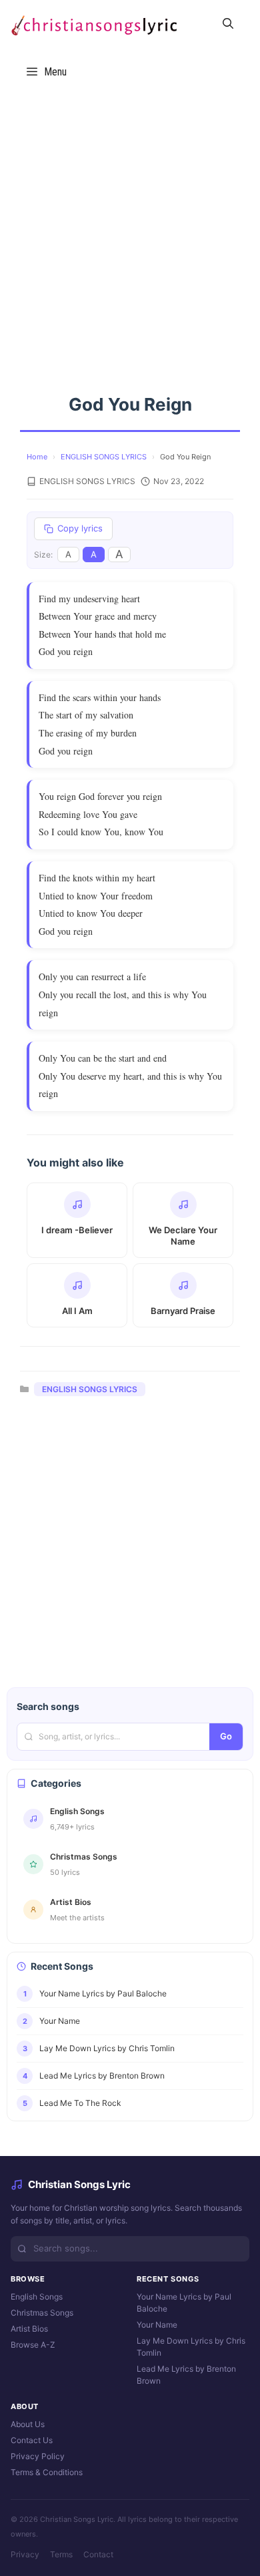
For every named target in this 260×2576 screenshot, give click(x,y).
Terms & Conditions (47, 2472)
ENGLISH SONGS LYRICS (104, 457)
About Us (28, 2424)
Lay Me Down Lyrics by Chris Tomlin (191, 2347)
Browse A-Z (33, 2345)
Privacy (25, 2554)
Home (37, 457)
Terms (61, 2554)
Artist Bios (29, 2329)
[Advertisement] (130, 232)
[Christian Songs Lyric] (93, 24)
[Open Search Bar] (228, 24)
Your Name (157, 2325)
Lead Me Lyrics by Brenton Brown (186, 2375)
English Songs (37, 2297)
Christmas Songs (42, 2313)
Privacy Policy (38, 2456)
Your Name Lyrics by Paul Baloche (184, 2303)
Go (226, 1736)
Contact (98, 2554)
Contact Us (32, 2440)
